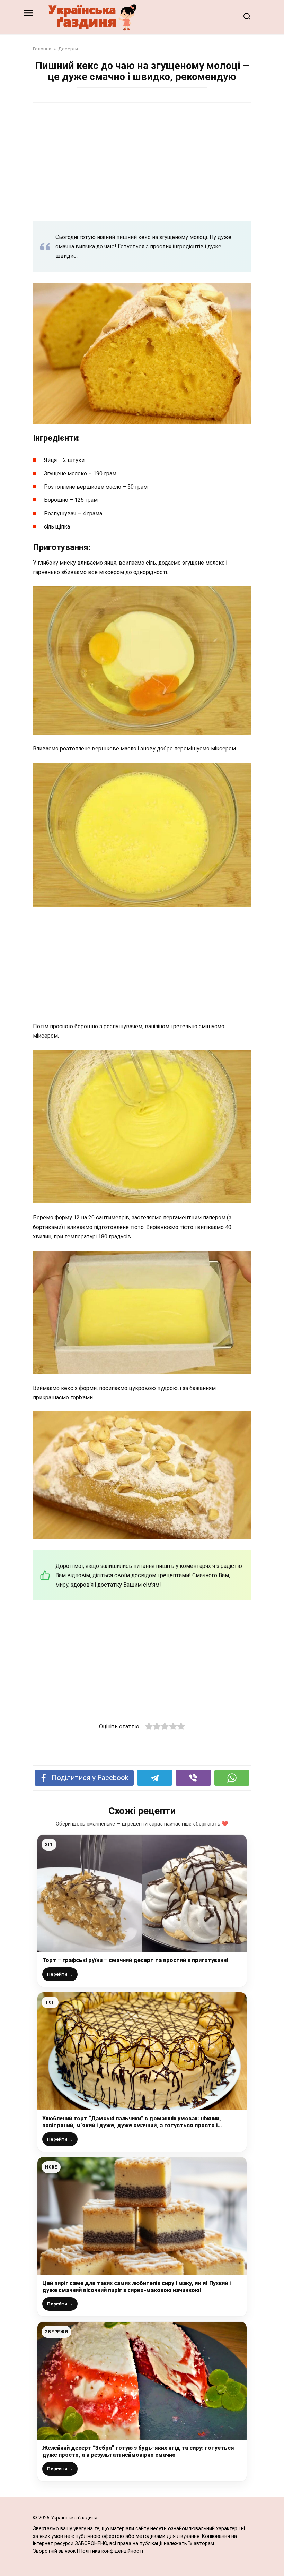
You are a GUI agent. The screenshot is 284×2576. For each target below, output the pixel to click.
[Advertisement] (142, 162)
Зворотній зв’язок (54, 2551)
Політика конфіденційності (111, 2551)
